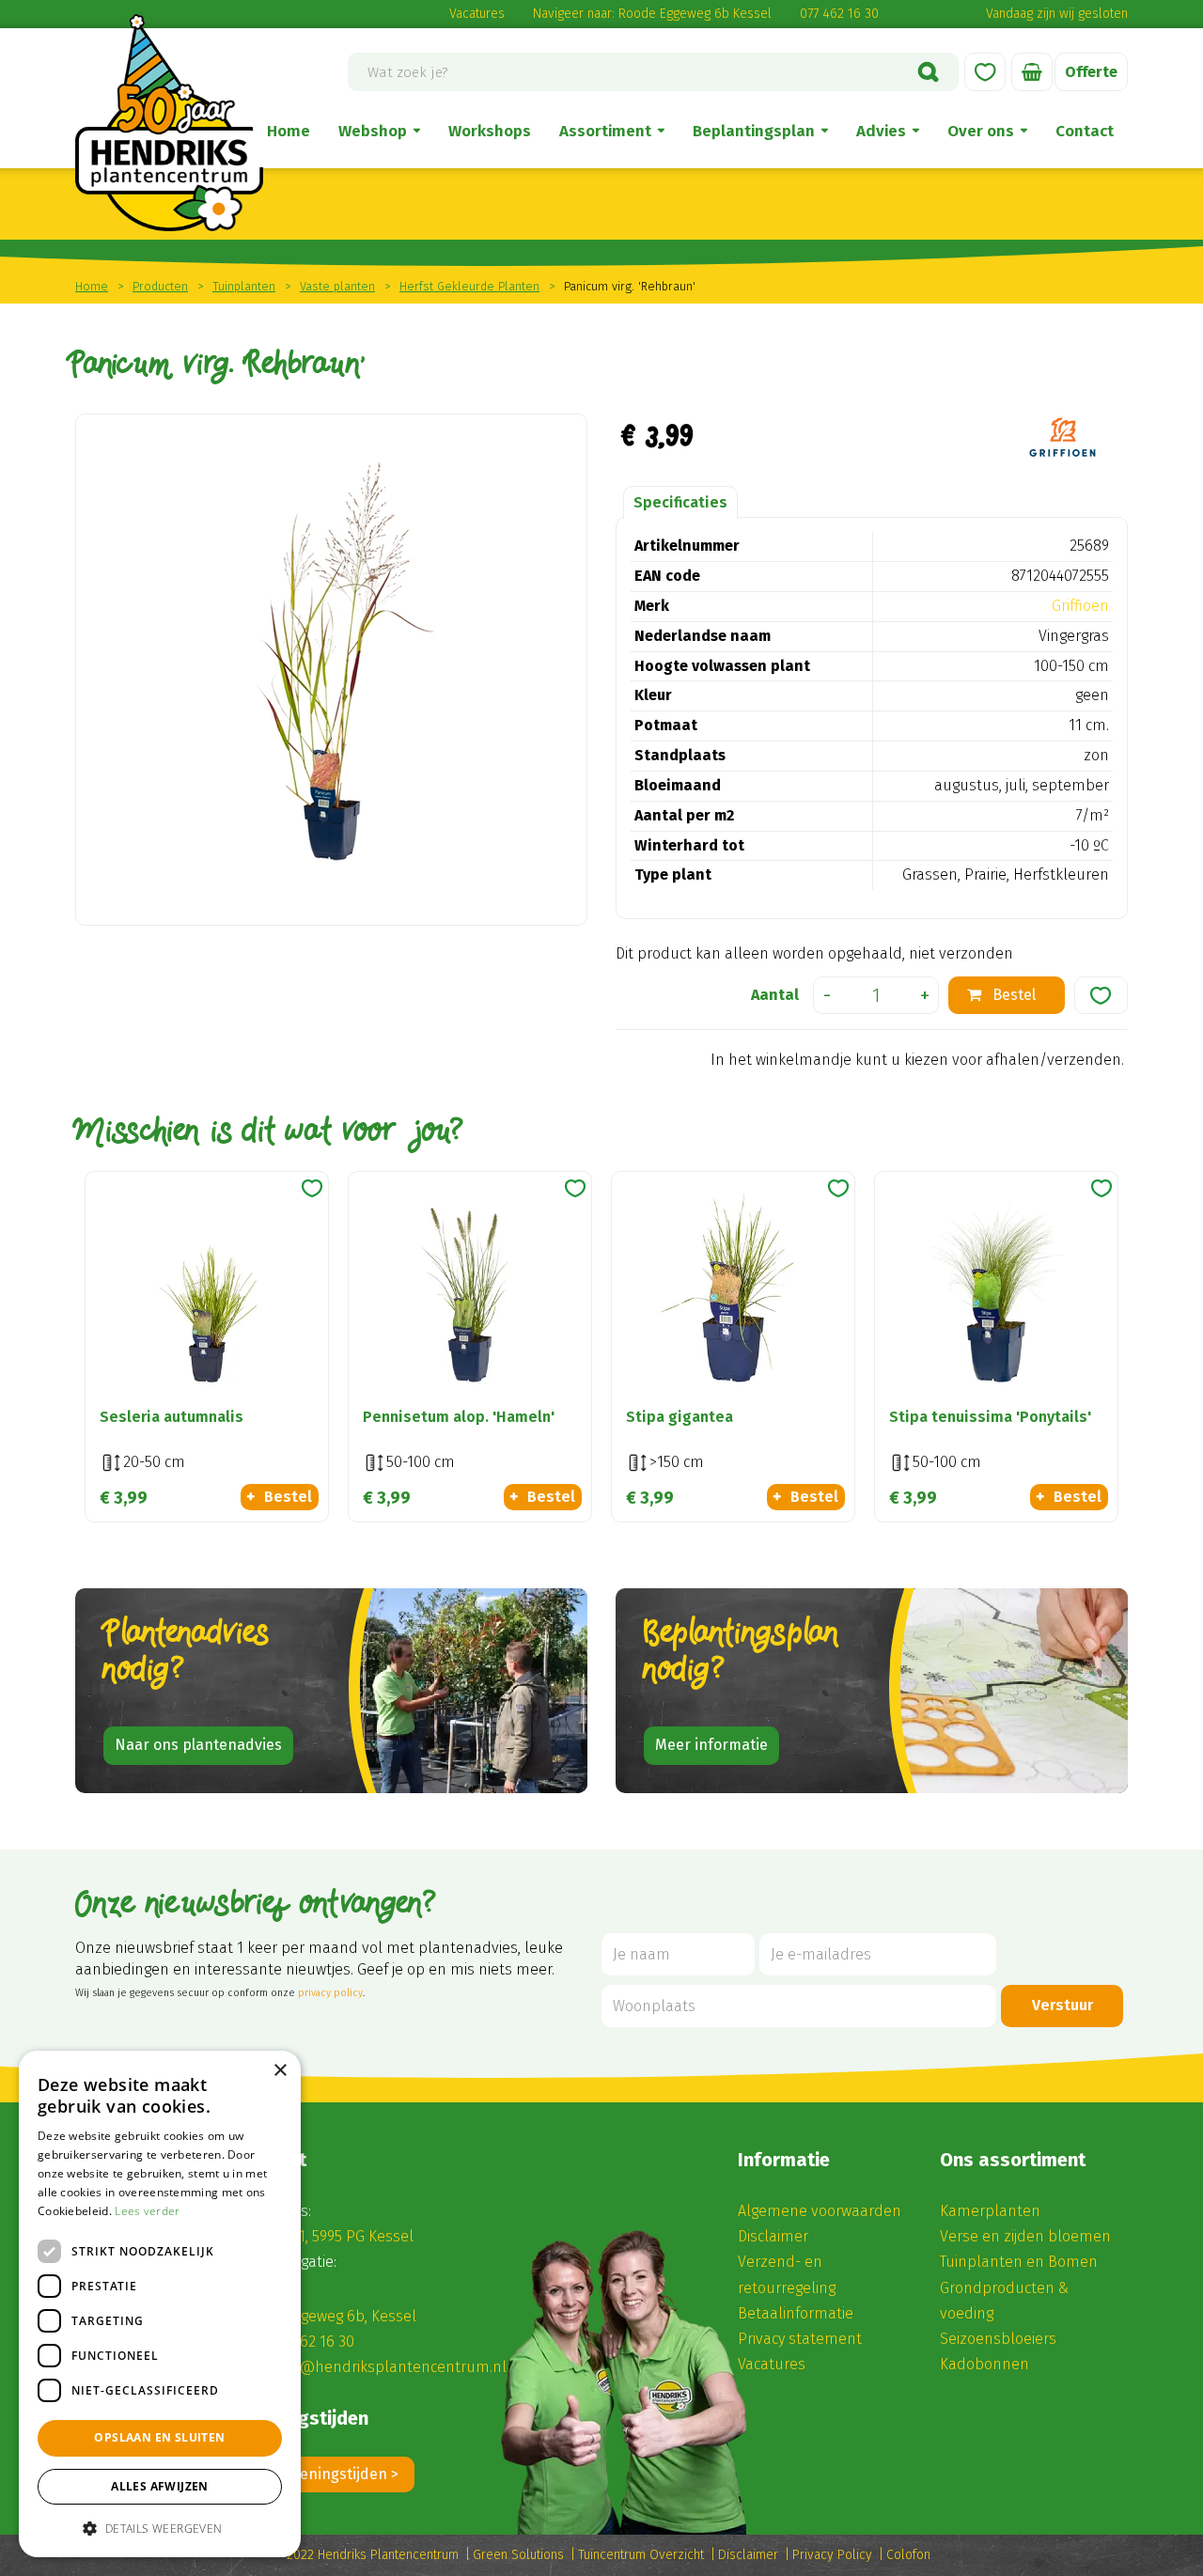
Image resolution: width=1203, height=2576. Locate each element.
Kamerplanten (990, 2211)
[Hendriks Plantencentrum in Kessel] (169, 123)
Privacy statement (800, 2339)
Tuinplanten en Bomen (1019, 2262)
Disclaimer (773, 2236)
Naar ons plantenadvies (198, 1745)
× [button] (280, 2071)
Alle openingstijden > (326, 2474)
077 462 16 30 (839, 14)
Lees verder (147, 2211)
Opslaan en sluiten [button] (159, 2437)
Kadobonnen (984, 2364)
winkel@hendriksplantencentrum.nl (382, 2367)
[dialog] (160, 2304)
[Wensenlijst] (985, 72)
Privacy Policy (832, 2555)
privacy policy (330, 1993)
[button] (160, 2528)
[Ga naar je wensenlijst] (985, 72)
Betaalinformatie (796, 2313)
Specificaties (680, 502)
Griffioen (1080, 606)
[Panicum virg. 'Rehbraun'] (331, 670)
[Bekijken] (1032, 72)
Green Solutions (518, 2555)
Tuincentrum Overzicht (641, 2555)
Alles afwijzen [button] (160, 2486)
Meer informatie (711, 1745)
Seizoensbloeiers (998, 2339)
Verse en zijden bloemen (1025, 2236)
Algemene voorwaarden (820, 2211)
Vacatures (477, 14)
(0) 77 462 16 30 (304, 2342)
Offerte (1091, 72)
